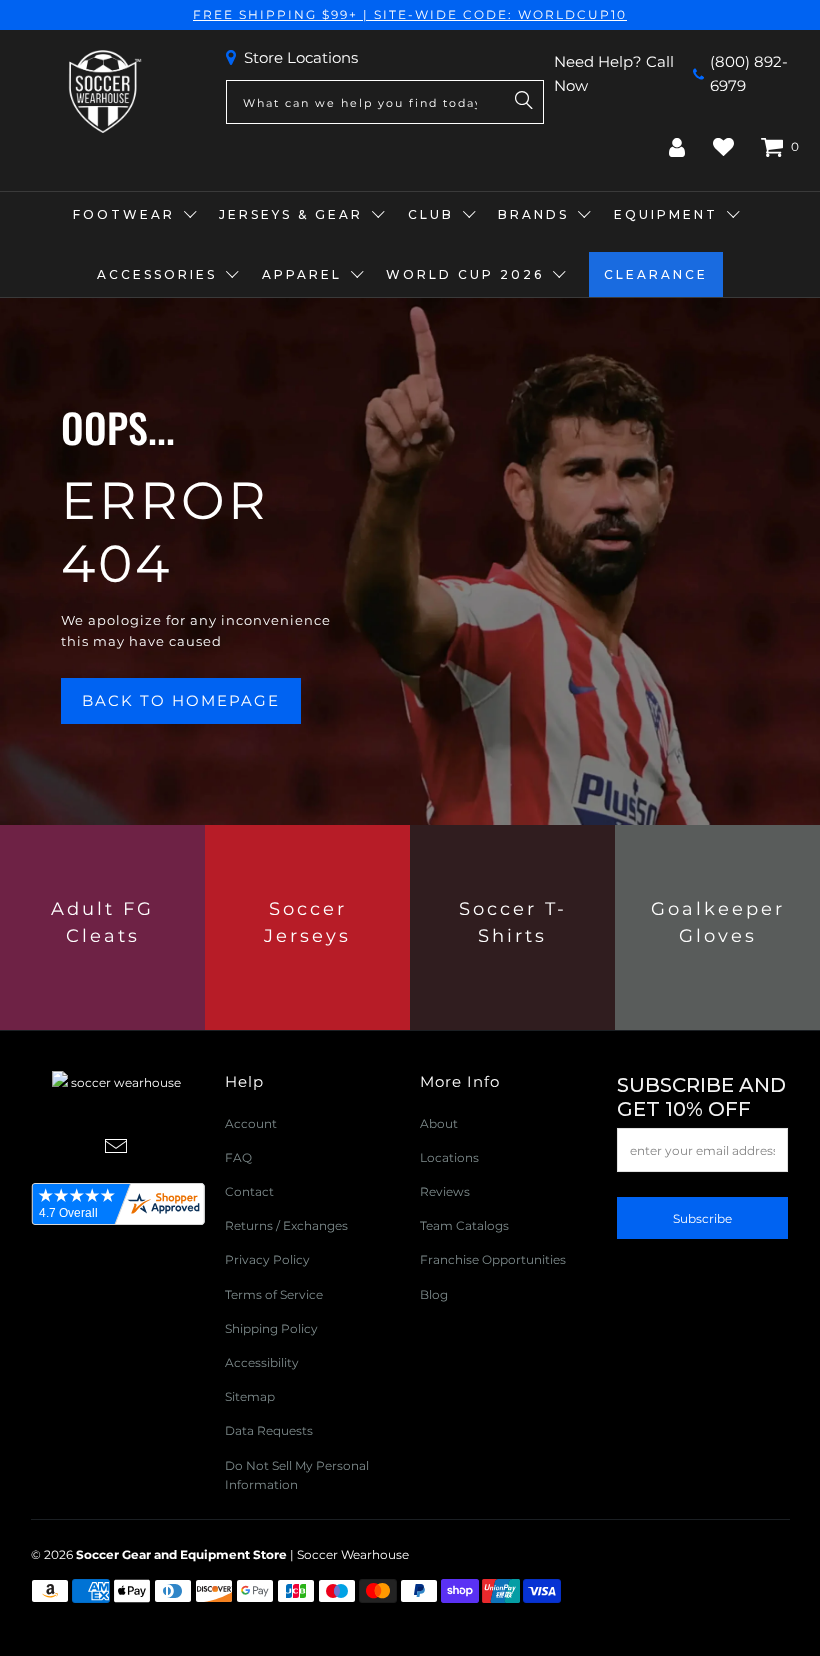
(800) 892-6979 (749, 73)
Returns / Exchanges (286, 1225)
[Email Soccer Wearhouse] (117, 1148)
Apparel (302, 274)
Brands (533, 214)
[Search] (524, 102)
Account (251, 1123)
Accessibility (262, 1362)
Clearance (656, 274)
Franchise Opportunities (493, 1259)
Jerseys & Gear (291, 214)
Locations (449, 1157)
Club (431, 214)
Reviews (445, 1191)
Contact (249, 1191)
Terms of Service (274, 1294)
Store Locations (301, 57)
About (439, 1123)
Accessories (157, 274)
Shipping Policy (271, 1328)
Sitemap (250, 1396)
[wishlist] (723, 147)
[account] (677, 147)
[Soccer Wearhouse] (103, 92)
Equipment (666, 214)
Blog (434, 1294)
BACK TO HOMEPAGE (181, 700)
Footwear (124, 214)
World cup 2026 (465, 274)
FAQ (238, 1157)
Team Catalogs (464, 1225)
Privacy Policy (267, 1259)
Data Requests (269, 1430)
